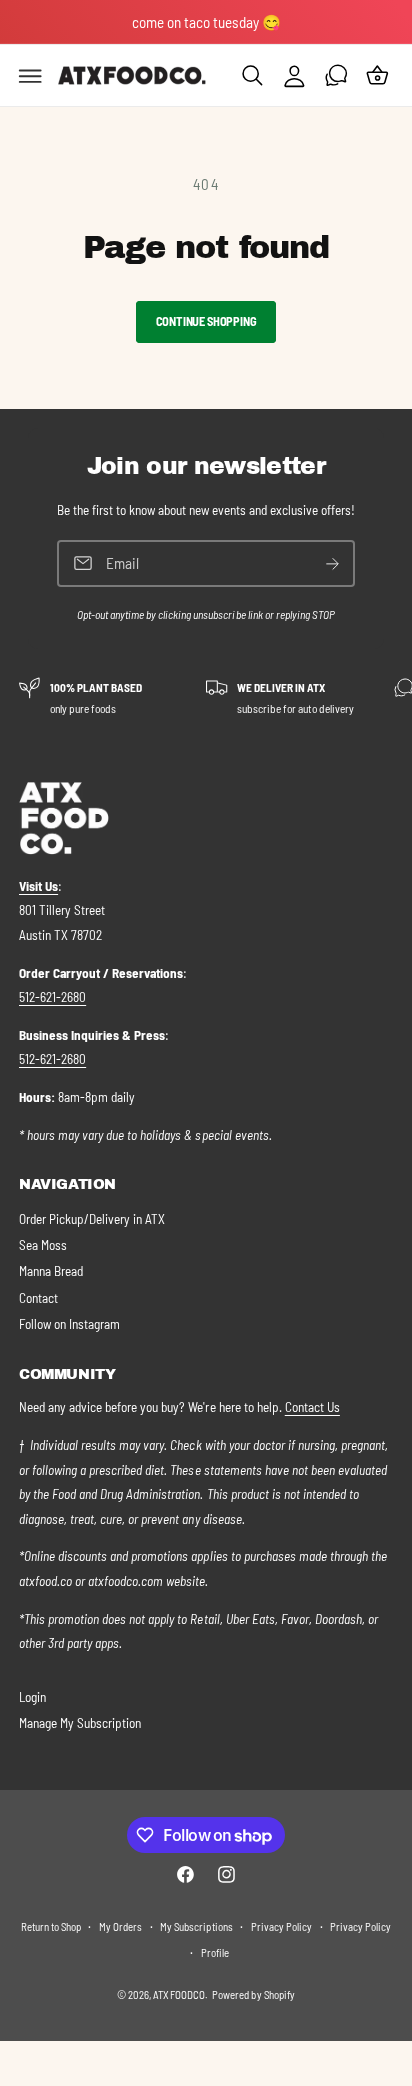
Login (32, 1697)
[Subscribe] (333, 563)
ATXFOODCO (178, 1994)
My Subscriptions (196, 1926)
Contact (38, 1298)
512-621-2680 (52, 997)
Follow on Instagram (69, 1324)
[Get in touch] (336, 76)
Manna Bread (51, 1271)
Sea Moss (43, 1245)
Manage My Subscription (80, 1723)
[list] (206, 698)
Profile (215, 1952)
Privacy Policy (281, 1926)
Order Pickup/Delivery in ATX (92, 1219)
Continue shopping (206, 321)
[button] (31, 76)
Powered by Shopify (253, 1994)
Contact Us (312, 1407)
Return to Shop (51, 1926)
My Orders (120, 1926)
